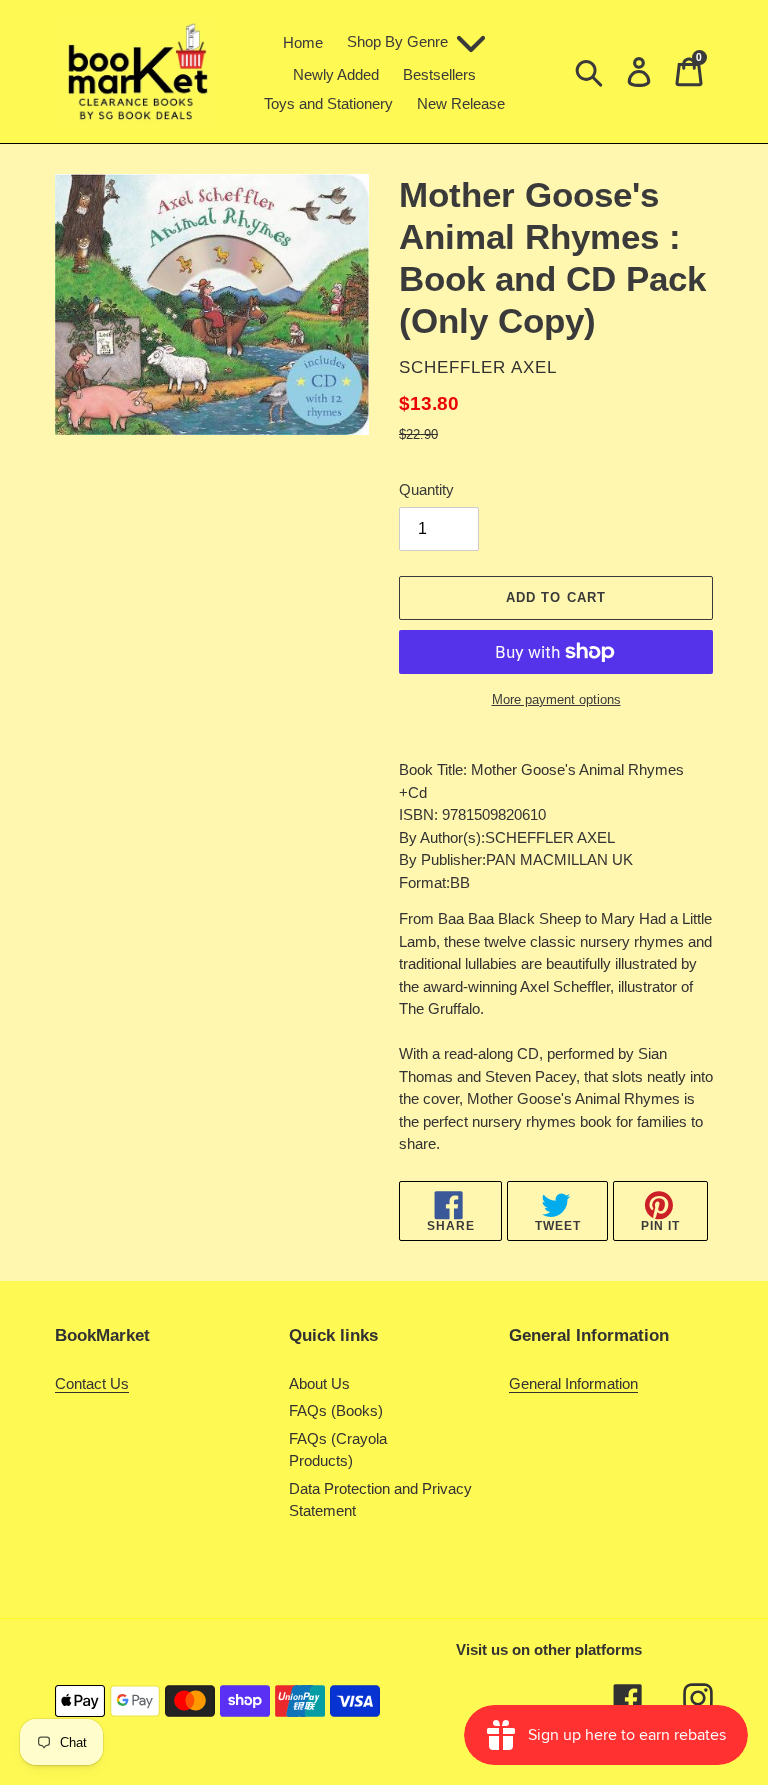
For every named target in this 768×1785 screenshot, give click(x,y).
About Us (319, 1383)
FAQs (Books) (336, 1410)
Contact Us (92, 1383)
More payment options (556, 699)
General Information (573, 1383)
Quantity (426, 489)
